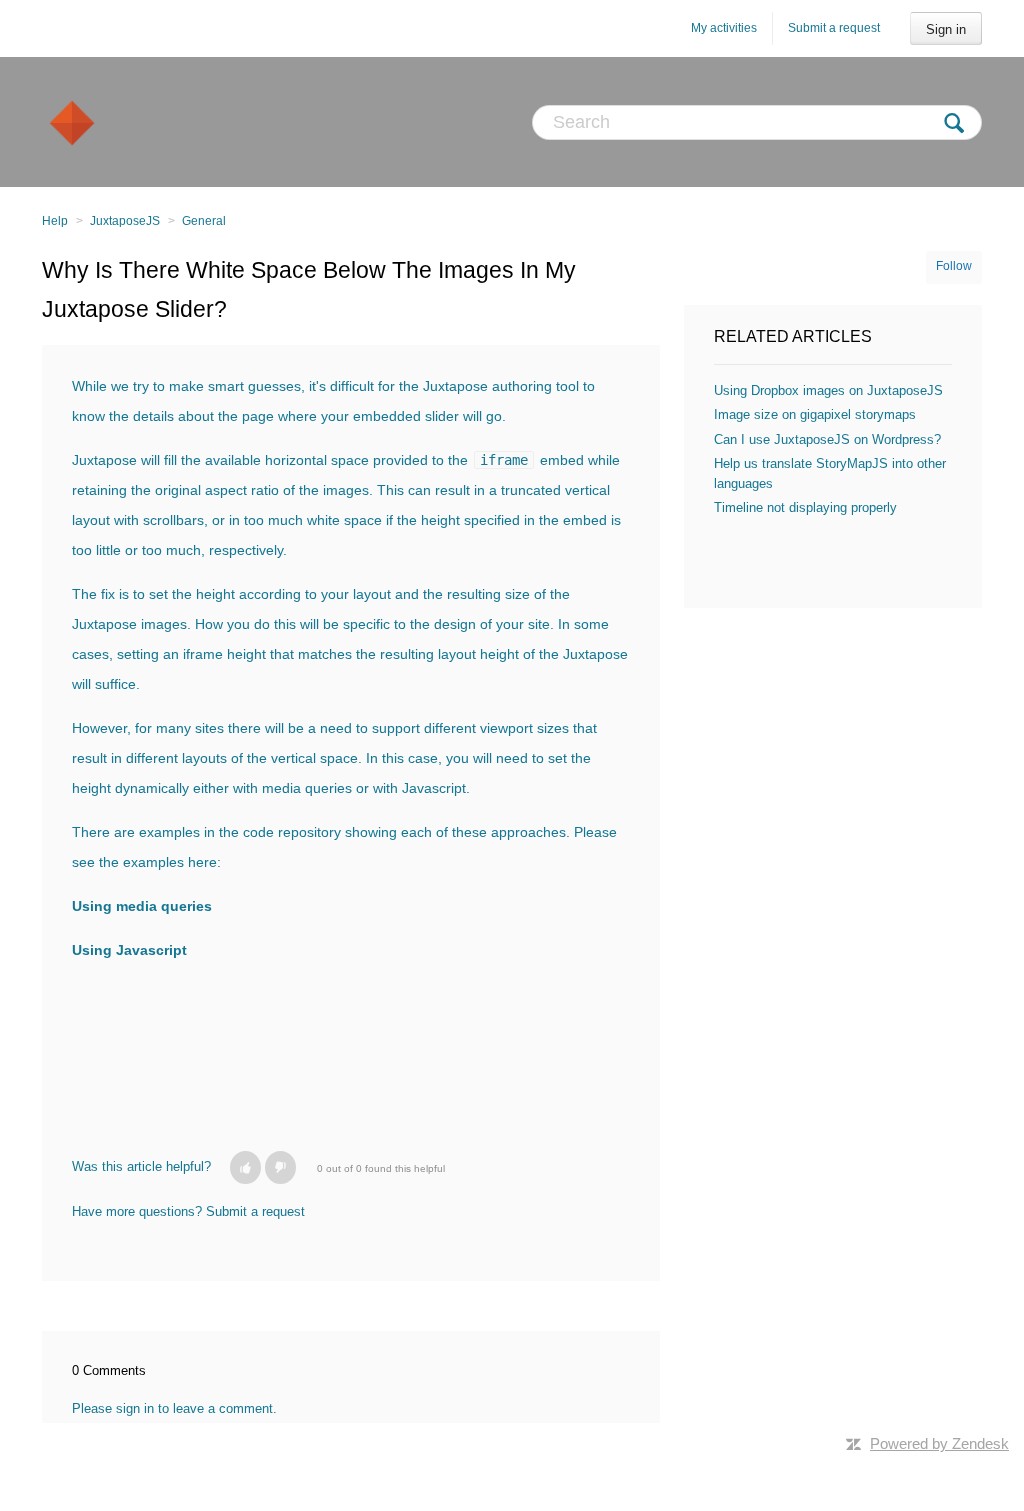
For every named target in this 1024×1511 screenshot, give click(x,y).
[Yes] (245, 1167)
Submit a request (834, 28)
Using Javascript (129, 950)
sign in (135, 1408)
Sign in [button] (946, 29)
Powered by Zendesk (939, 1443)
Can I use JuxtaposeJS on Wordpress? (827, 439)
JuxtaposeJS (125, 221)
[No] (280, 1167)
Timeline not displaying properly (805, 507)
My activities (724, 28)
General (204, 221)
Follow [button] (954, 266)
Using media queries (142, 906)
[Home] (72, 122)
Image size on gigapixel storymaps (815, 414)
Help (55, 221)
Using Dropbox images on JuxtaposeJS (828, 390)
